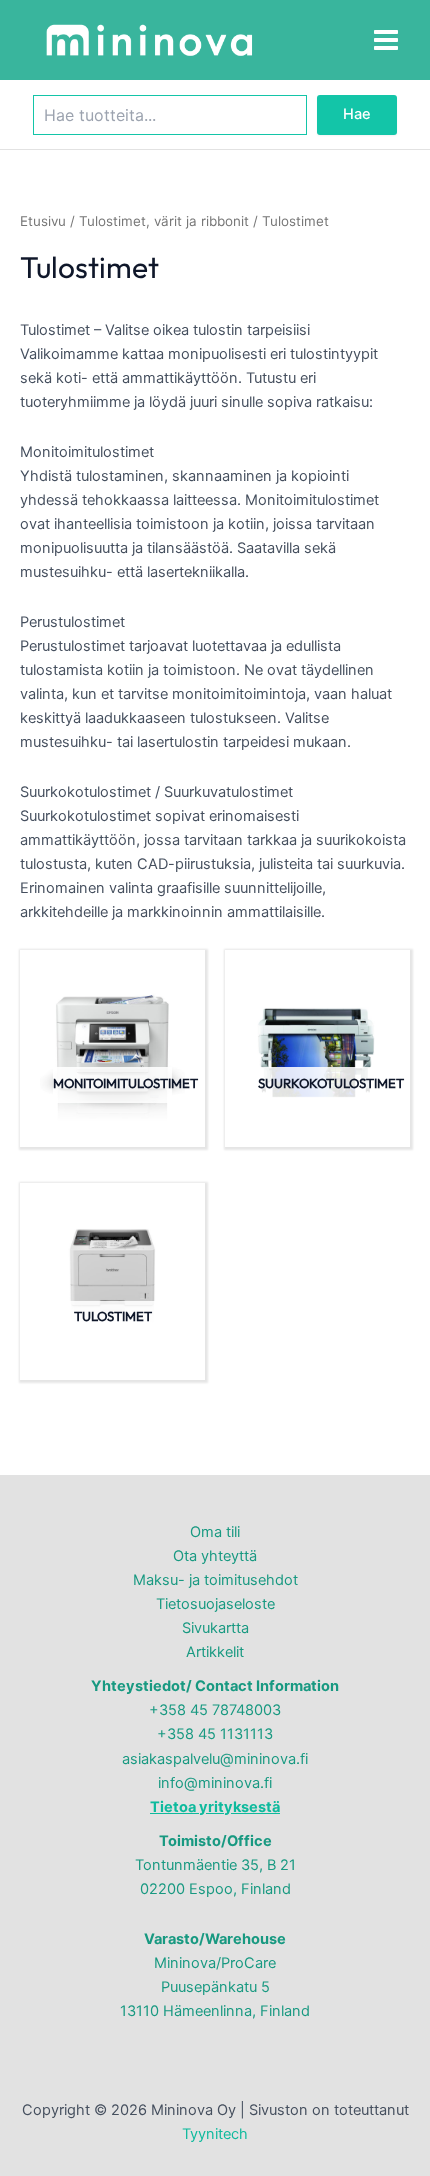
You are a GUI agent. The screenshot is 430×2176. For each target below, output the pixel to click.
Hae (357, 114)
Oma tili (215, 1532)
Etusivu (43, 221)
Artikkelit (215, 1652)
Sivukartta (215, 1628)
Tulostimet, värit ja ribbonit (164, 221)
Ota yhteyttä (215, 1556)
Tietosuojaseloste (215, 1604)
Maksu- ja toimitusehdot (215, 1580)
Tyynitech (215, 2134)
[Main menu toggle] (386, 40)
